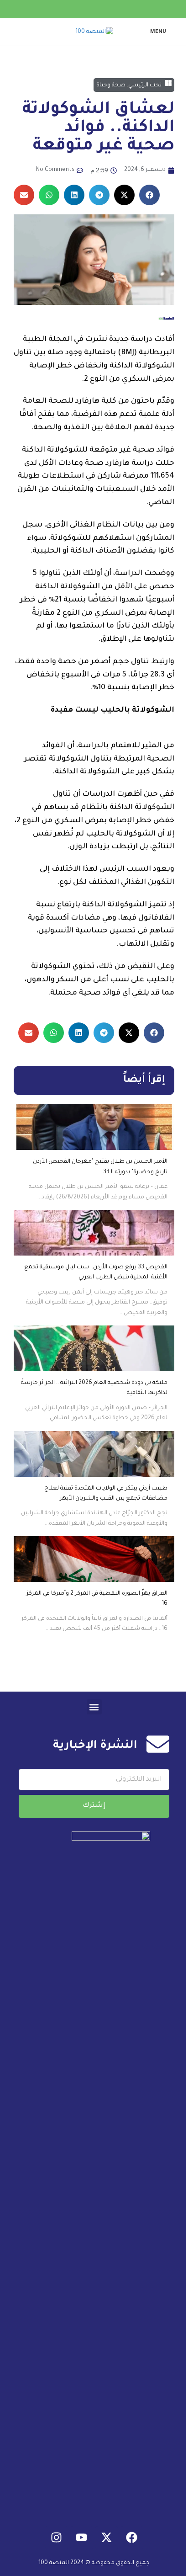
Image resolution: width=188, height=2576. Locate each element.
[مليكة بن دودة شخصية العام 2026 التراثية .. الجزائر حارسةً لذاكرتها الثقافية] (94, 1348)
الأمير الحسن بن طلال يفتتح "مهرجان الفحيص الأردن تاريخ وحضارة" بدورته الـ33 (100, 1167)
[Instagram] (57, 2538)
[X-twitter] (107, 2538)
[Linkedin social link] (94, 9)
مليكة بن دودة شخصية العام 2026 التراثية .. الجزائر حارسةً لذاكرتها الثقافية (94, 1388)
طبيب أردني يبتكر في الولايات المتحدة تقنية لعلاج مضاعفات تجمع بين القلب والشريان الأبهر (106, 1494)
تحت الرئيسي (145, 85)
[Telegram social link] (72, 9)
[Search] (15, 32)
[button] (149, 195)
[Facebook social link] (116, 9)
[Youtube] (82, 2538)
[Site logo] (94, 32)
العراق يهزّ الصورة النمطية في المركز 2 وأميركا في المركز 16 (97, 1599)
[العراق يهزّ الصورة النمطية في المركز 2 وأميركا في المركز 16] (94, 1559)
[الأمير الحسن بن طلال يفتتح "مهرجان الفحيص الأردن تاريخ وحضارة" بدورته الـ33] (94, 1127)
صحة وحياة (111, 85)
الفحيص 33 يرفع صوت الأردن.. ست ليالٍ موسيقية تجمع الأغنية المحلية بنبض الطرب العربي (96, 1272)
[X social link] (105, 9)
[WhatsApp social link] (83, 9)
